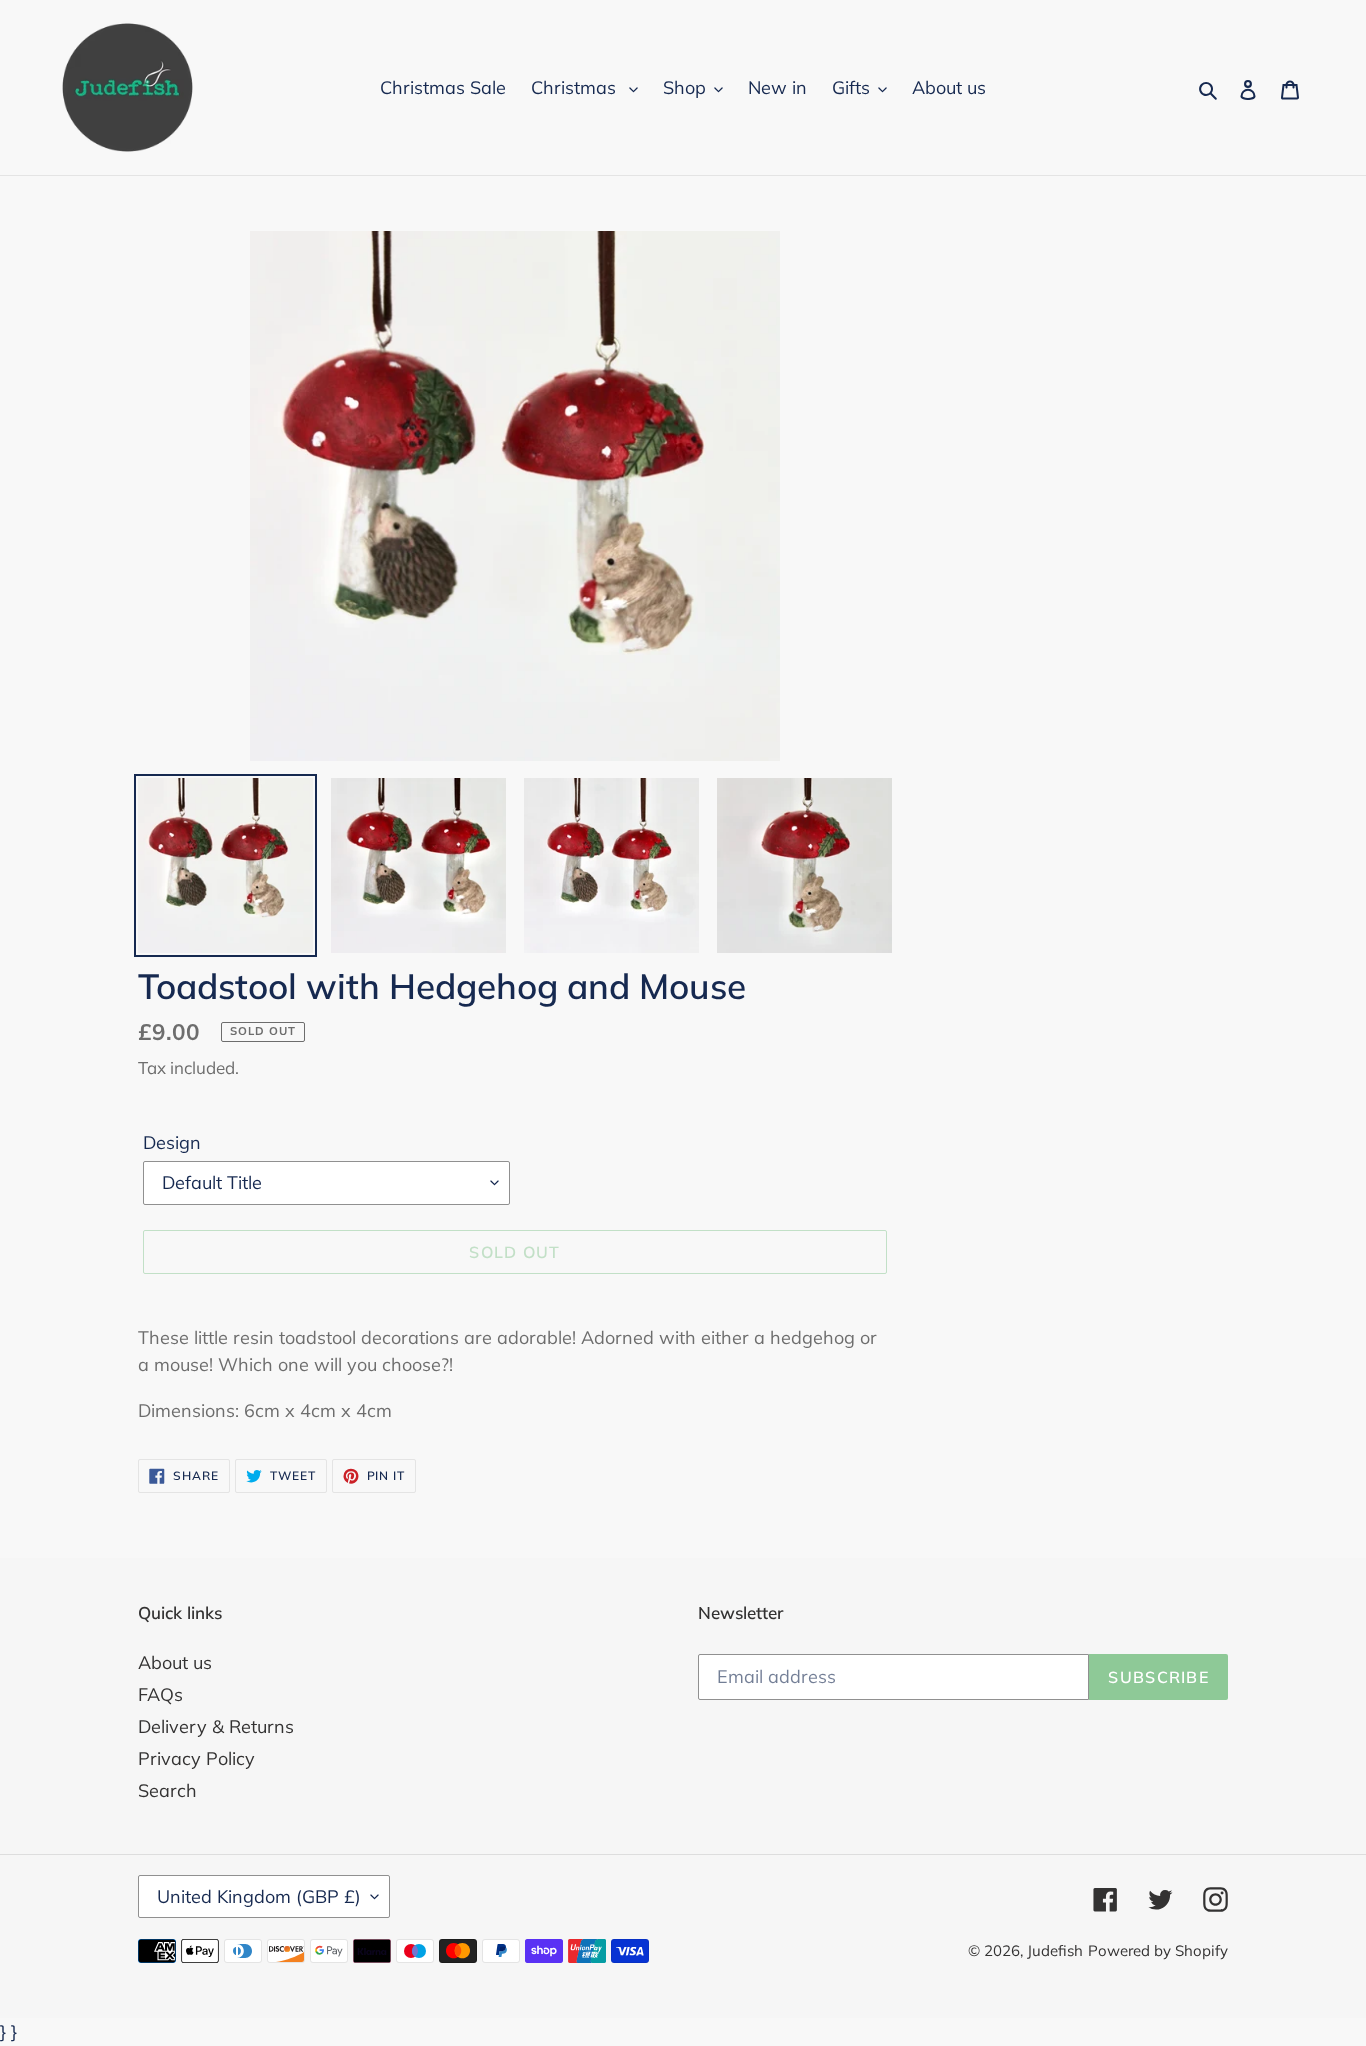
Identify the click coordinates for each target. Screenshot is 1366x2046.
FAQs (160, 1694)
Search (167, 1790)
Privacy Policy (196, 1758)
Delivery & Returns (216, 1726)
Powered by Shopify (1158, 1950)
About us (175, 1662)
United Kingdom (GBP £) (259, 1896)
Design (172, 1142)
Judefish (1055, 1950)
